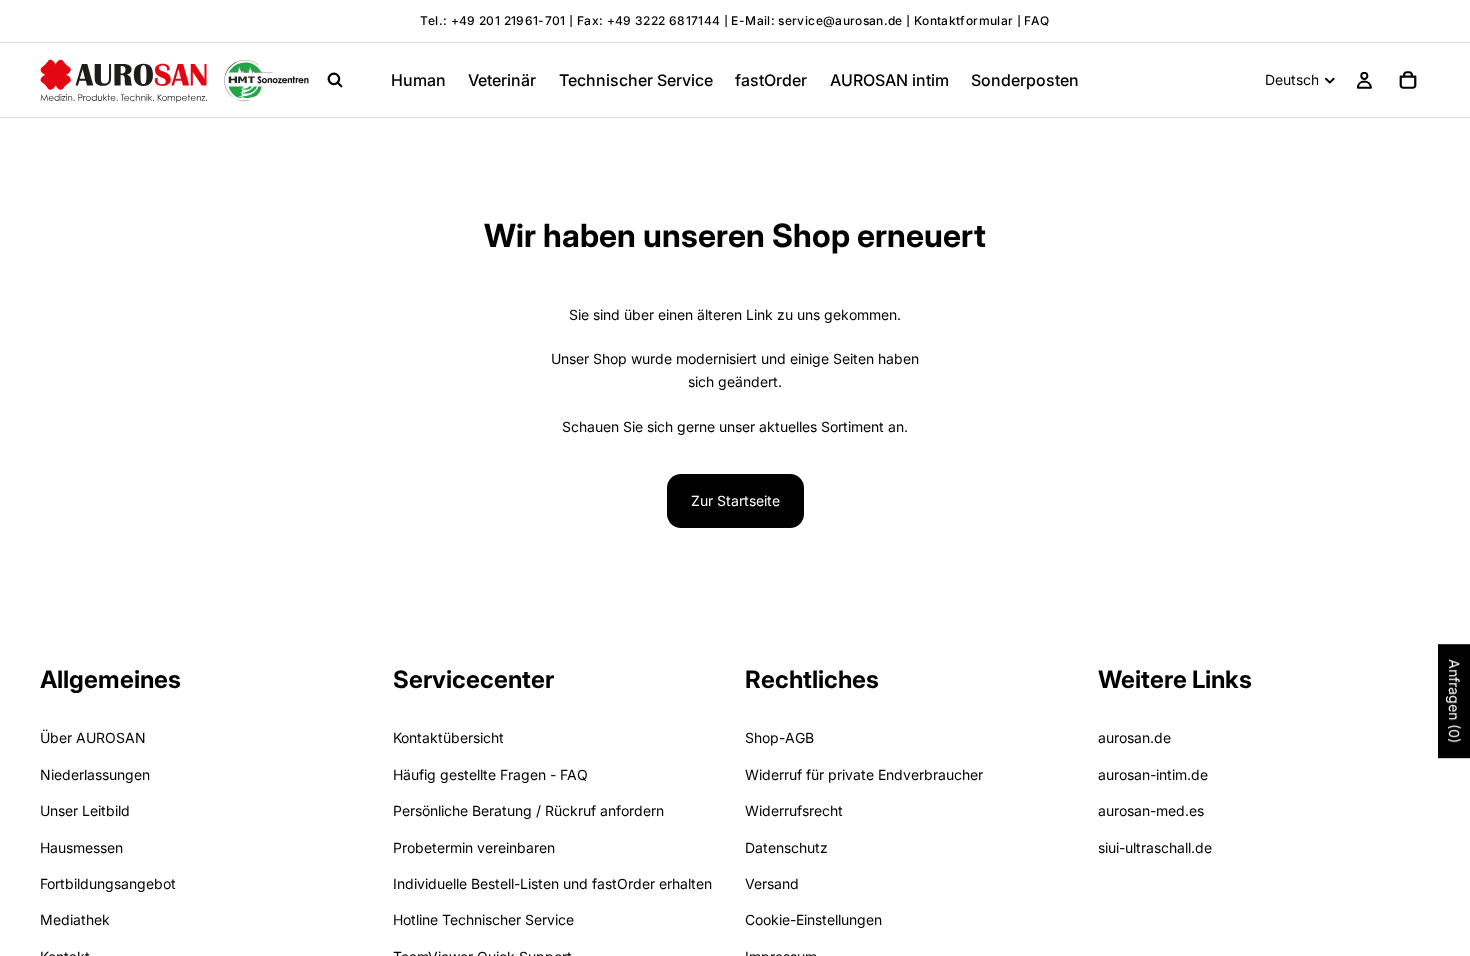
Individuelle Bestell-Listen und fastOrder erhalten (552, 883)
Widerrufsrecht (794, 810)
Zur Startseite (735, 500)
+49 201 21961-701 (508, 20)
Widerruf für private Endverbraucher (864, 774)
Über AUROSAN (93, 738)
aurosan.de (1134, 738)
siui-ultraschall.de (1155, 847)
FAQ (1036, 20)
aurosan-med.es (1151, 810)
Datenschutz (786, 847)
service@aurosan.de (842, 20)
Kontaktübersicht (448, 738)
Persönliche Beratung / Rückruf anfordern (528, 810)
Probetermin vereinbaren (474, 847)
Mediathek (75, 920)
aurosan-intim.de (1153, 774)
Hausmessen (81, 847)
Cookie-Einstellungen (813, 920)
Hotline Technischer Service (483, 920)
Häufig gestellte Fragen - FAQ (490, 774)
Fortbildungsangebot (108, 883)
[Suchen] (335, 80)
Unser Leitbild (85, 810)
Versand (772, 883)
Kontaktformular (963, 20)
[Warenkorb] (1408, 80)
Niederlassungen (95, 774)
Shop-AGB (779, 738)
